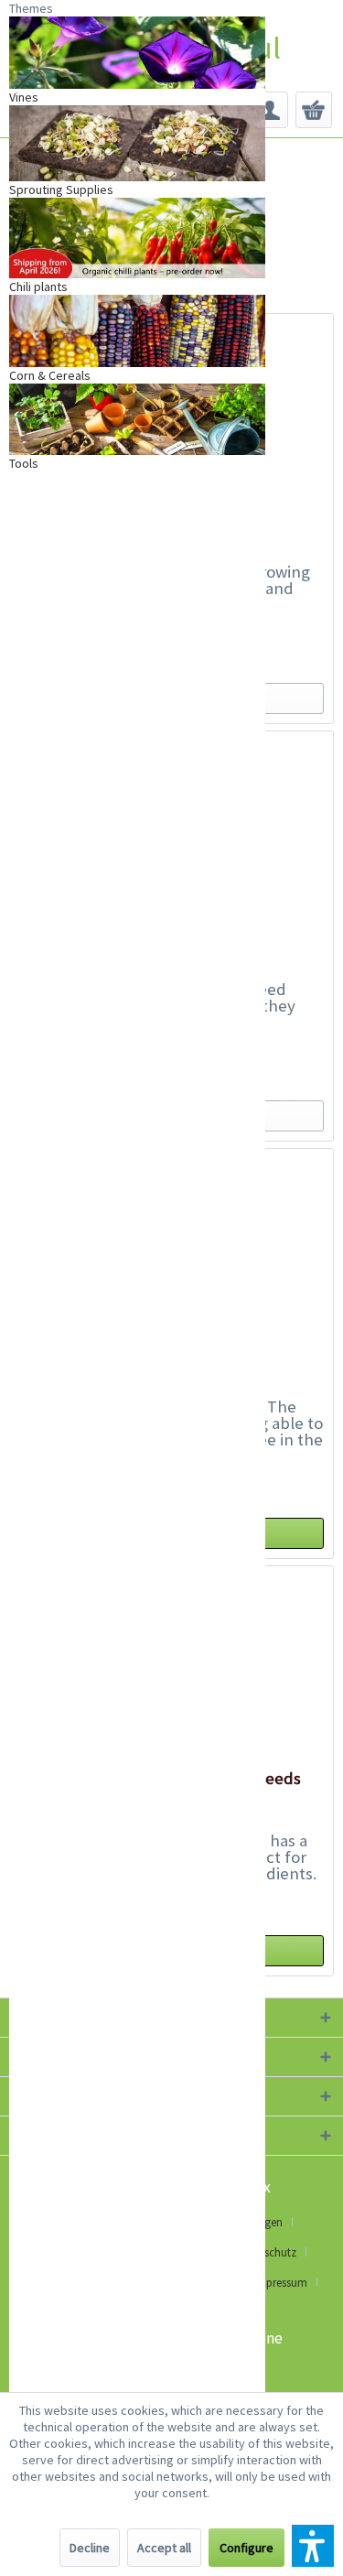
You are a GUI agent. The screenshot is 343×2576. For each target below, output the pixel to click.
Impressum (280, 2283)
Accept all (164, 2548)
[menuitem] (270, 110)
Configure (247, 2548)
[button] (313, 2546)
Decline (90, 2548)
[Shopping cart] (314, 110)
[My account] (270, 110)
